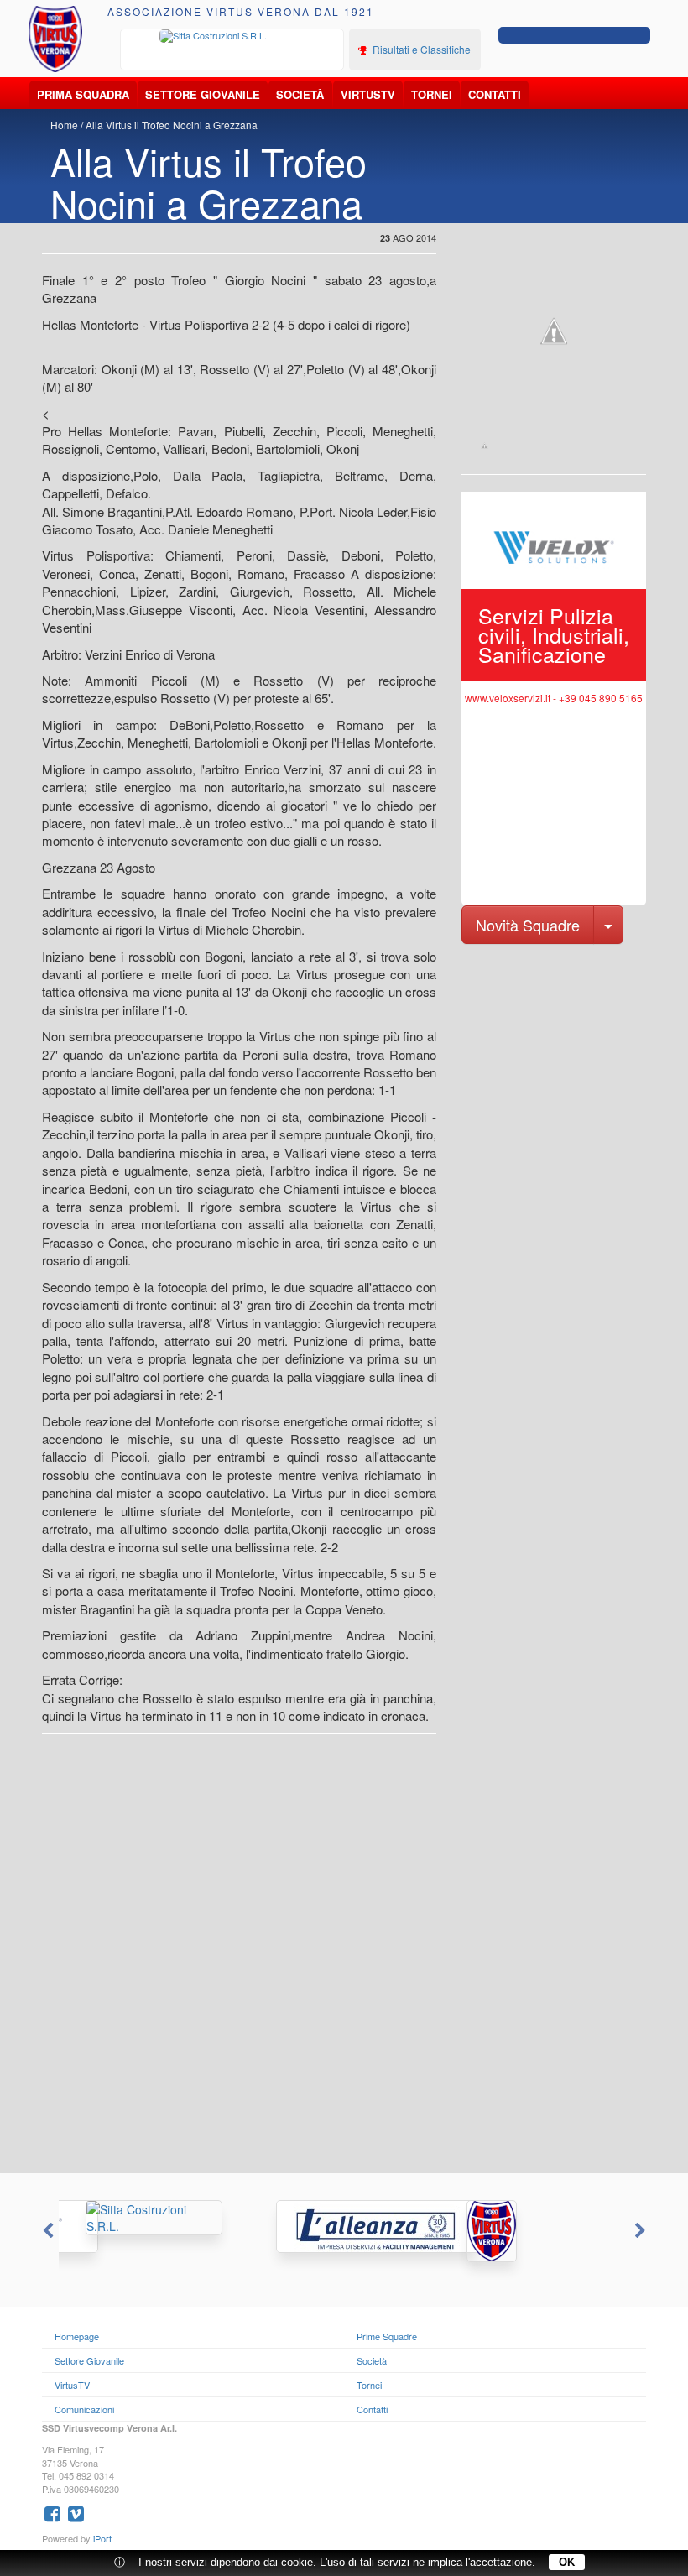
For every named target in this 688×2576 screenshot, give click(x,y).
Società (300, 94)
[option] (232, 36)
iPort (102, 2538)
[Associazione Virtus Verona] (56, 39)
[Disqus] (344, 1960)
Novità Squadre (528, 925)
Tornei (432, 94)
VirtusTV (368, 94)
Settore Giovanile (203, 94)
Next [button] (642, 2231)
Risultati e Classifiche (420, 49)
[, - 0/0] (485, 446)
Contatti (495, 94)
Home (64, 125)
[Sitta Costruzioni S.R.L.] (232, 36)
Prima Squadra (83, 94)
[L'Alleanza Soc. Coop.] (344, 2227)
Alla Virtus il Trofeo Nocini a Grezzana (172, 125)
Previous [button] (46, 2231)
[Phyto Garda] (535, 2231)
